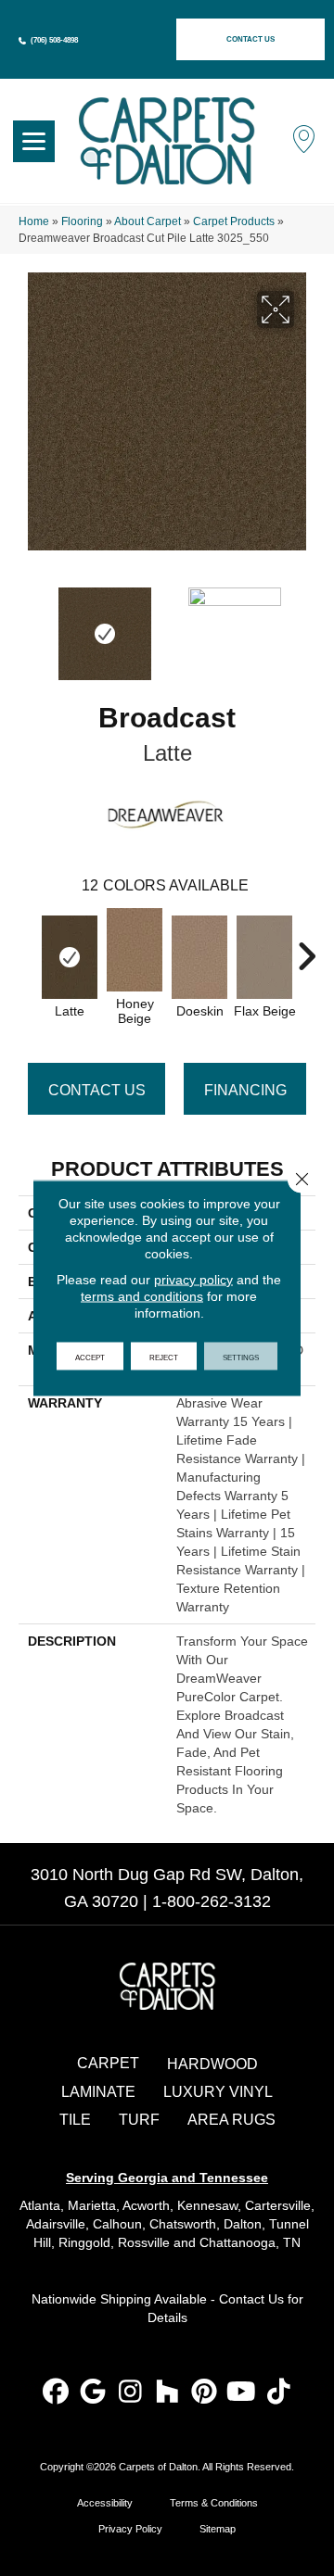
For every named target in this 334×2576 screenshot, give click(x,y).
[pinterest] (205, 2393)
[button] (250, 39)
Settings (241, 1357)
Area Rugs (231, 2120)
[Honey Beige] (135, 950)
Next (306, 625)
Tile (75, 2120)
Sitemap (218, 2529)
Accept (90, 1357)
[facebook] (56, 2393)
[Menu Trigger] (34, 141)
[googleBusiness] (93, 2393)
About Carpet (148, 221)
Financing (245, 1090)
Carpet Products (234, 221)
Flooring (82, 221)
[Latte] (70, 957)
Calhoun (117, 2224)
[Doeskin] (199, 957)
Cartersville (278, 2205)
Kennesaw (207, 2205)
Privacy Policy (130, 2529)
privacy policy (193, 1280)
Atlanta (40, 2205)
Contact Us (97, 1090)
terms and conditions (142, 1296)
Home (34, 221)
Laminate (98, 2092)
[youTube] (242, 2393)
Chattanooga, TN (250, 2242)
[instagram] (130, 2393)
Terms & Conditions (214, 2503)
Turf (139, 2120)
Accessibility (105, 2503)
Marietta (92, 2205)
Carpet (108, 2063)
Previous (28, 625)
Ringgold (84, 2242)
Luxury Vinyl (218, 2092)
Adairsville (56, 2224)
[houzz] (167, 2393)
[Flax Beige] (264, 957)
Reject (164, 1357)
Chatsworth (183, 2224)
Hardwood (212, 2064)
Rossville (144, 2242)
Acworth (146, 2205)
